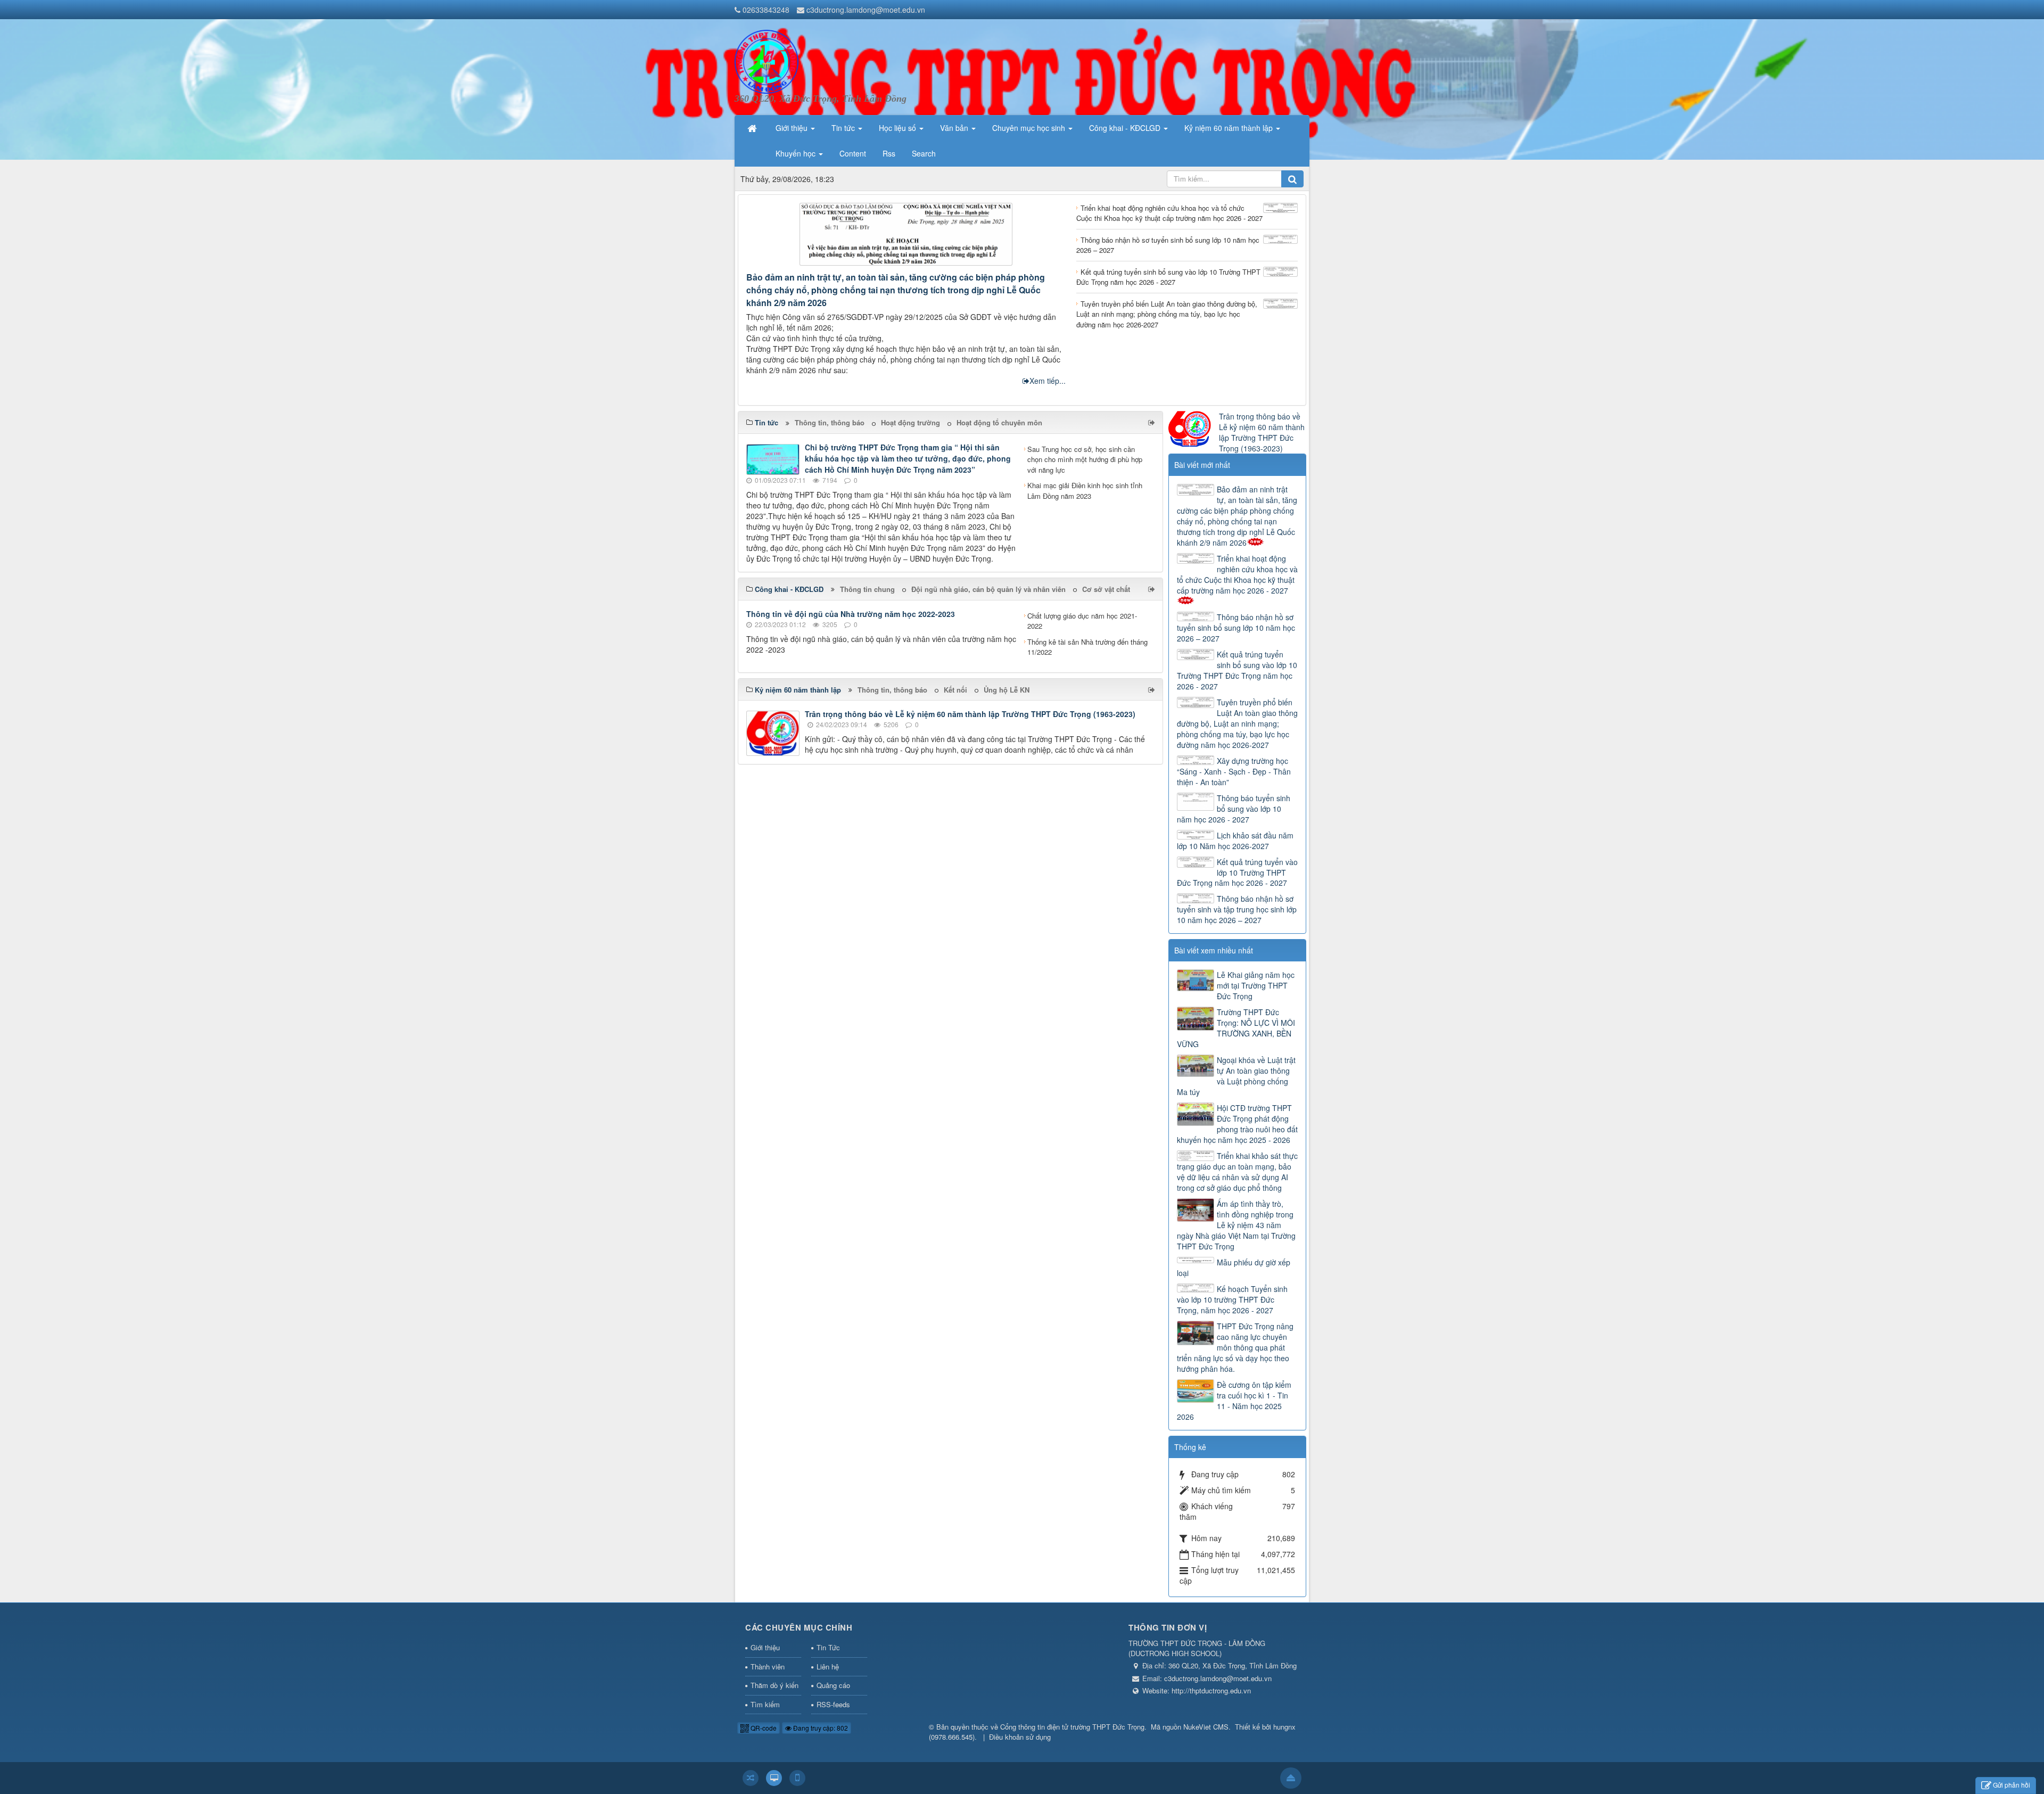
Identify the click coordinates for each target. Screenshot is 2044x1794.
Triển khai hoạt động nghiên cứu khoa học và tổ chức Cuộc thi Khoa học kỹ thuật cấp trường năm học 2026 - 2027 (1237, 574)
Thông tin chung (867, 589)
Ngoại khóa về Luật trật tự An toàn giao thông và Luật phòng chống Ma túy (1236, 1076)
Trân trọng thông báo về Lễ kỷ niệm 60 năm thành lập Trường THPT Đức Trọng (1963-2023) (970, 714)
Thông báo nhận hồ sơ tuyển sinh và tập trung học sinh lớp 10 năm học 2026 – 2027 (1237, 909)
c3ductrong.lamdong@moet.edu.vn (866, 10)
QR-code (763, 1728)
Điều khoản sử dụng (1020, 1737)
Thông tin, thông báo (830, 422)
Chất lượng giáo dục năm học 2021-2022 (1082, 621)
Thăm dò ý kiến (774, 1685)
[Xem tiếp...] (1153, 422)
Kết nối (955, 690)
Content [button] (853, 153)
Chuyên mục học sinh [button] (1030, 128)
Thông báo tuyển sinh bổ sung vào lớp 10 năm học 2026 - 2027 (1234, 809)
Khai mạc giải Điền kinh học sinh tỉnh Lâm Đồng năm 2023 (1085, 491)
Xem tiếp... (1048, 381)
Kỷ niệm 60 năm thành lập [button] (1230, 128)
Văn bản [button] (955, 128)
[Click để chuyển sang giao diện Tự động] (751, 1778)
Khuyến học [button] (797, 153)
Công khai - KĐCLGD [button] (1126, 128)
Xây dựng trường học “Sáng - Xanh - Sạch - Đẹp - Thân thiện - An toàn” (1234, 771)
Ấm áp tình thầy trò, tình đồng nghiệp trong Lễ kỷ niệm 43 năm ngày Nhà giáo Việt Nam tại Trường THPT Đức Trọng (1236, 1225)
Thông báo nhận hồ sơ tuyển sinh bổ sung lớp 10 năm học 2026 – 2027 (1236, 628)
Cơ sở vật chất (1106, 589)
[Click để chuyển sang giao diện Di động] (797, 1778)
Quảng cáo (833, 1685)
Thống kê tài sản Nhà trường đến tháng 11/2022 (1087, 647)
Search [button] (924, 153)
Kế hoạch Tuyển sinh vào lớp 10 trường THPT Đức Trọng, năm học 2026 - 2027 (1232, 1299)
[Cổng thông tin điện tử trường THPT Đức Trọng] (767, 61)
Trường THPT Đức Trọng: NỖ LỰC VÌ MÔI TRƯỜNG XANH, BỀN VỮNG (1236, 1028)
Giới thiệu (765, 1647)
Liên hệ (828, 1667)
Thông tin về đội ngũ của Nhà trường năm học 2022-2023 (851, 614)
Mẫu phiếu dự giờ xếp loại (1234, 1268)
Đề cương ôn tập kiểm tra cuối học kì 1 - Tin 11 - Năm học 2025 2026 (1234, 1401)
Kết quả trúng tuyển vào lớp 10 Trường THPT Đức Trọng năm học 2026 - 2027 (1237, 873)
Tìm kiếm (765, 1704)
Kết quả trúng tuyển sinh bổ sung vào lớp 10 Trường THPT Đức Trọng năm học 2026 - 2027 (1237, 670)
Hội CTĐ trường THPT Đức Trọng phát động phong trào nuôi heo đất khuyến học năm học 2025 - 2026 (1237, 1124)
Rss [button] (889, 153)
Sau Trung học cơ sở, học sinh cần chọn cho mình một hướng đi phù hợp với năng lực (1085, 459)
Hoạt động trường (910, 422)
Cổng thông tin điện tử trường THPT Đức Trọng (1072, 1727)
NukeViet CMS (1206, 1727)
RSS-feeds (833, 1704)
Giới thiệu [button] (793, 128)
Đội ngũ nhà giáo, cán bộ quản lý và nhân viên (988, 589)
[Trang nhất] (753, 128)
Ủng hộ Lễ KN (1007, 690)
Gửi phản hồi (2012, 1785)
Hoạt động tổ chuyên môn (999, 422)
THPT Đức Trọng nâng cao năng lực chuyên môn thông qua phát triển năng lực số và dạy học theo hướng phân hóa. (1235, 1347)
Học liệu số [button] (899, 128)
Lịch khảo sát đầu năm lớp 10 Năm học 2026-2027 (1235, 841)
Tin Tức (828, 1647)
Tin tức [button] (844, 128)
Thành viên (768, 1667)
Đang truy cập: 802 (820, 1728)
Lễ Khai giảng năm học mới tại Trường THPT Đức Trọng (1256, 985)
